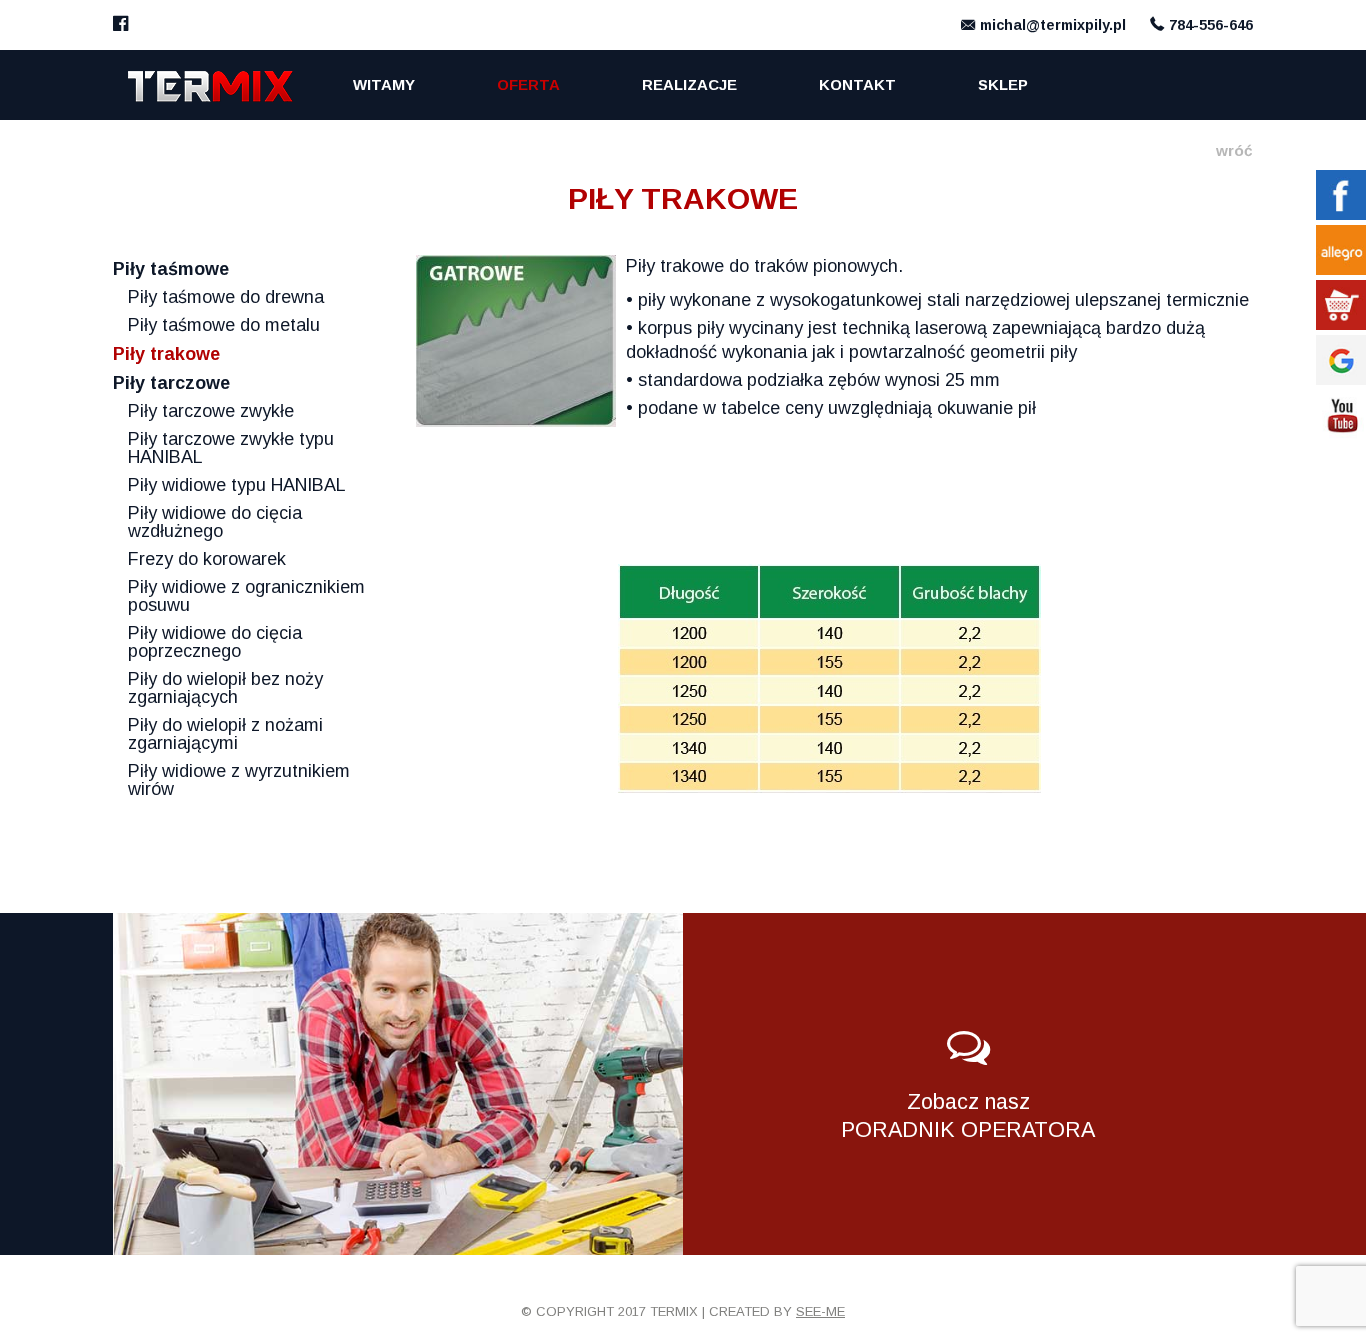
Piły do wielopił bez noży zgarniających (225, 688)
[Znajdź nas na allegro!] (1341, 250)
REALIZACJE (689, 84)
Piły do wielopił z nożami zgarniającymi (225, 734)
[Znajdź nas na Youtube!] (1341, 415)
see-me (820, 1311)
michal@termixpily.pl (1053, 25)
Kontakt (857, 84)
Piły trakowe (166, 354)
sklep (1003, 84)
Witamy (384, 84)
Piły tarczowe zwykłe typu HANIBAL (231, 448)
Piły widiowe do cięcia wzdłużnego (215, 522)
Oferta (528, 84)
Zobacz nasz (968, 1115)
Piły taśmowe (171, 269)
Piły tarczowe (171, 383)
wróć (1234, 150)
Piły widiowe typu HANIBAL (237, 485)
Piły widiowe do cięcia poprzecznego (215, 642)
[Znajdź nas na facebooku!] (120, 25)
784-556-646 (1211, 25)
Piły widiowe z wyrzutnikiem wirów (239, 780)
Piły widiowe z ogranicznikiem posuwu (246, 596)
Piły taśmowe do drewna (226, 297)
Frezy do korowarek (207, 559)
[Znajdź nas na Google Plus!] (1341, 360)
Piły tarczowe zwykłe (211, 411)
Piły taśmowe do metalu (224, 325)
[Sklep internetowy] (1341, 305)
